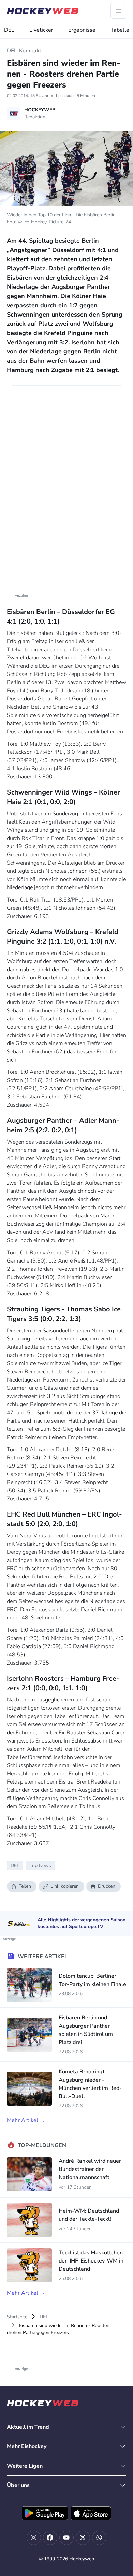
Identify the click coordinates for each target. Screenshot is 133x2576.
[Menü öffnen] (118, 11)
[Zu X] (83, 2538)
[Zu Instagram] (34, 2538)
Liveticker (41, 30)
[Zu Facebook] (50, 2538)
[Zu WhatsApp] (99, 2538)
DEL (9, 30)
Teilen (25, 1886)
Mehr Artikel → (26, 2120)
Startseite (17, 2317)
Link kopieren (65, 1886)
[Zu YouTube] (66, 2538)
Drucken (107, 1886)
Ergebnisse (82, 30)
